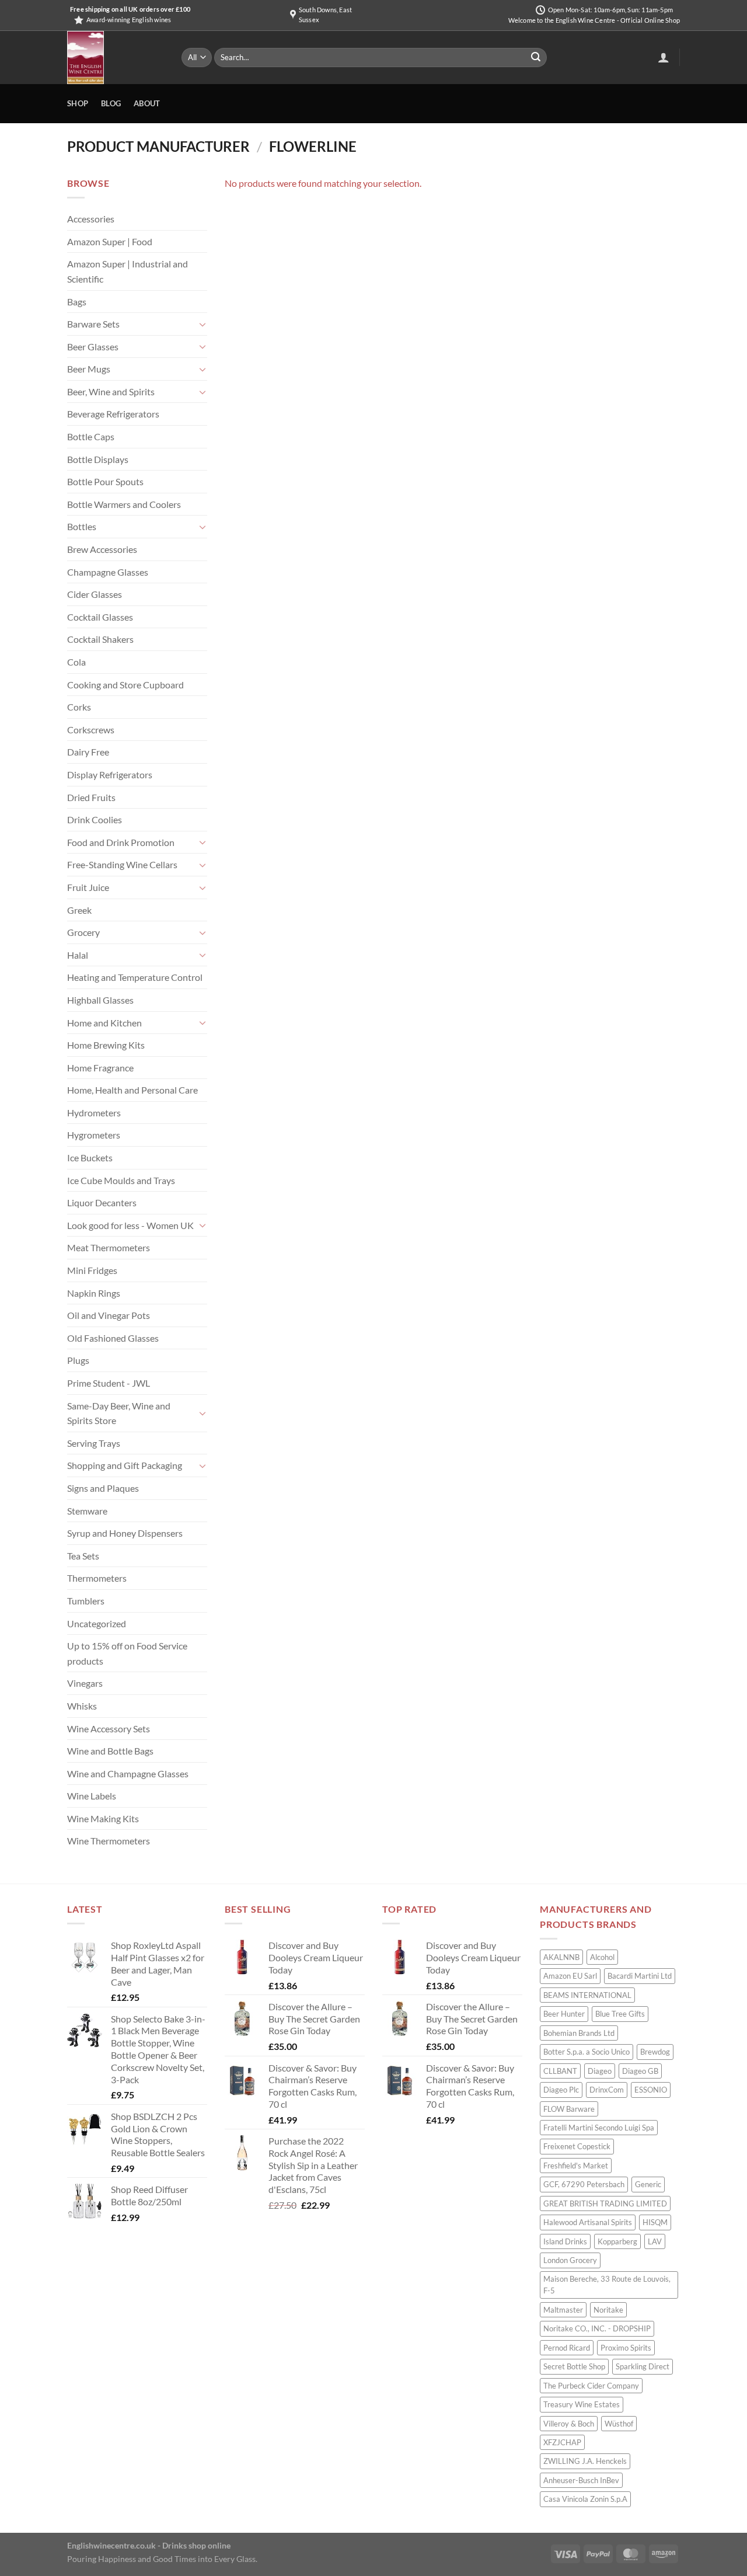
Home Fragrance (100, 1068)
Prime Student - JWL (109, 1383)
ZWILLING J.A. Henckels (585, 2461)
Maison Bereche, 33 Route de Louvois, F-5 (607, 2285)
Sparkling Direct (643, 2366)
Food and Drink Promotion (121, 842)
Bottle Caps (91, 436)
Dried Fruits (91, 797)
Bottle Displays (98, 459)
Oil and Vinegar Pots (109, 1315)
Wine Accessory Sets (109, 1729)
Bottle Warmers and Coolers (124, 504)
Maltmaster (563, 2310)
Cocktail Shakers (100, 639)
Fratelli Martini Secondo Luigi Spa (599, 2128)
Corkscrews (91, 730)
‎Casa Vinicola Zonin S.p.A (585, 2499)
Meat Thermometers (109, 1247)
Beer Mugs (89, 369)
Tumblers (86, 1601)
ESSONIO (651, 2090)
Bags (77, 302)
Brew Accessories (102, 549)
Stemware (87, 1511)
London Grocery (570, 2260)
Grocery (83, 932)
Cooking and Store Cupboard (125, 685)
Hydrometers (94, 1113)
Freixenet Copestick (577, 2146)
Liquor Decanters (102, 1202)
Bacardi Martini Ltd (640, 1976)
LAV (655, 2241)
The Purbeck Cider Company (591, 2386)
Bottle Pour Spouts (105, 481)
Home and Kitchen (104, 1023)
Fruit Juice (88, 887)
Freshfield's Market (576, 2166)
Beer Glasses (93, 347)
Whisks (82, 1706)
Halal (78, 955)
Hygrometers (94, 1135)
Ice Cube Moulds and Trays (121, 1180)
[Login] (664, 57)
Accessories (91, 219)
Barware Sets (93, 324)
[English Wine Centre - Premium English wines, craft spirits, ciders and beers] (116, 58)
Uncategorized (97, 1623)
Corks (79, 707)
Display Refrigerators (110, 774)
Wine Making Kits (103, 1818)
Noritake (608, 2310)
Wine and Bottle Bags (110, 1751)
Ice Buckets (90, 1158)
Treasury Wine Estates (582, 2404)
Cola (76, 662)
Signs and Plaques (103, 1488)
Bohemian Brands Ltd (579, 2033)
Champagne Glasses (108, 572)
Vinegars (85, 1683)
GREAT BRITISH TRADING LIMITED (605, 2203)
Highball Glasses (100, 1000)
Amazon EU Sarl (570, 1976)
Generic (648, 2184)
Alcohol (602, 1957)
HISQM (655, 2222)
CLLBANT (560, 2071)
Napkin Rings (94, 1293)
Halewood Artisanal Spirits (588, 2222)
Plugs (78, 1360)
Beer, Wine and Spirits (111, 391)
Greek (79, 910)
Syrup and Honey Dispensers (125, 1533)
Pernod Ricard (567, 2348)
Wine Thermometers (109, 1841)
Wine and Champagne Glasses (128, 1773)
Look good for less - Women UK (130, 1225)
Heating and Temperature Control (135, 977)
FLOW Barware (569, 2109)
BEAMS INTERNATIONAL (587, 1995)
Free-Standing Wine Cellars (122, 864)
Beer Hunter (564, 2014)
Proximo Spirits (626, 2348)
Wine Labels (92, 1796)
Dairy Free (88, 752)
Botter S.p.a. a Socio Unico (587, 2052)
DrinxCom (607, 2090)
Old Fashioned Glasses (113, 1338)
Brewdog (655, 2052)
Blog (111, 103)
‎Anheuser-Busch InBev (581, 2480)
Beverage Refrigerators (113, 414)
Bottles (82, 526)
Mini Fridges (92, 1270)
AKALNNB (561, 1957)
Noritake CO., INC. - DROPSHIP (597, 2328)
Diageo (600, 2071)
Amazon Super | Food (110, 241)
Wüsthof (619, 2424)
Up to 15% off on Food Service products (127, 1653)
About (147, 103)
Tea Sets (83, 1556)
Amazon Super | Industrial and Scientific (128, 271)
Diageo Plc (561, 2090)
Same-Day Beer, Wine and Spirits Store (119, 1413)
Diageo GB (640, 2071)
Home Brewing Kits (106, 1045)
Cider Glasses (95, 594)
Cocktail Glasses (100, 617)
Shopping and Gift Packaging (125, 1465)
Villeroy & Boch (569, 2424)
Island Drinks (565, 2241)
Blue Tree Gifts (620, 2014)
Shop (78, 103)
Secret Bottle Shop (574, 2366)
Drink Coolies (95, 819)
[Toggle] (203, 324)
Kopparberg (617, 2241)
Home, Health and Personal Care (132, 1090)
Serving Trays (94, 1443)
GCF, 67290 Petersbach (584, 2184)
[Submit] (536, 58)
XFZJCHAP (562, 2442)
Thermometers (97, 1578)
